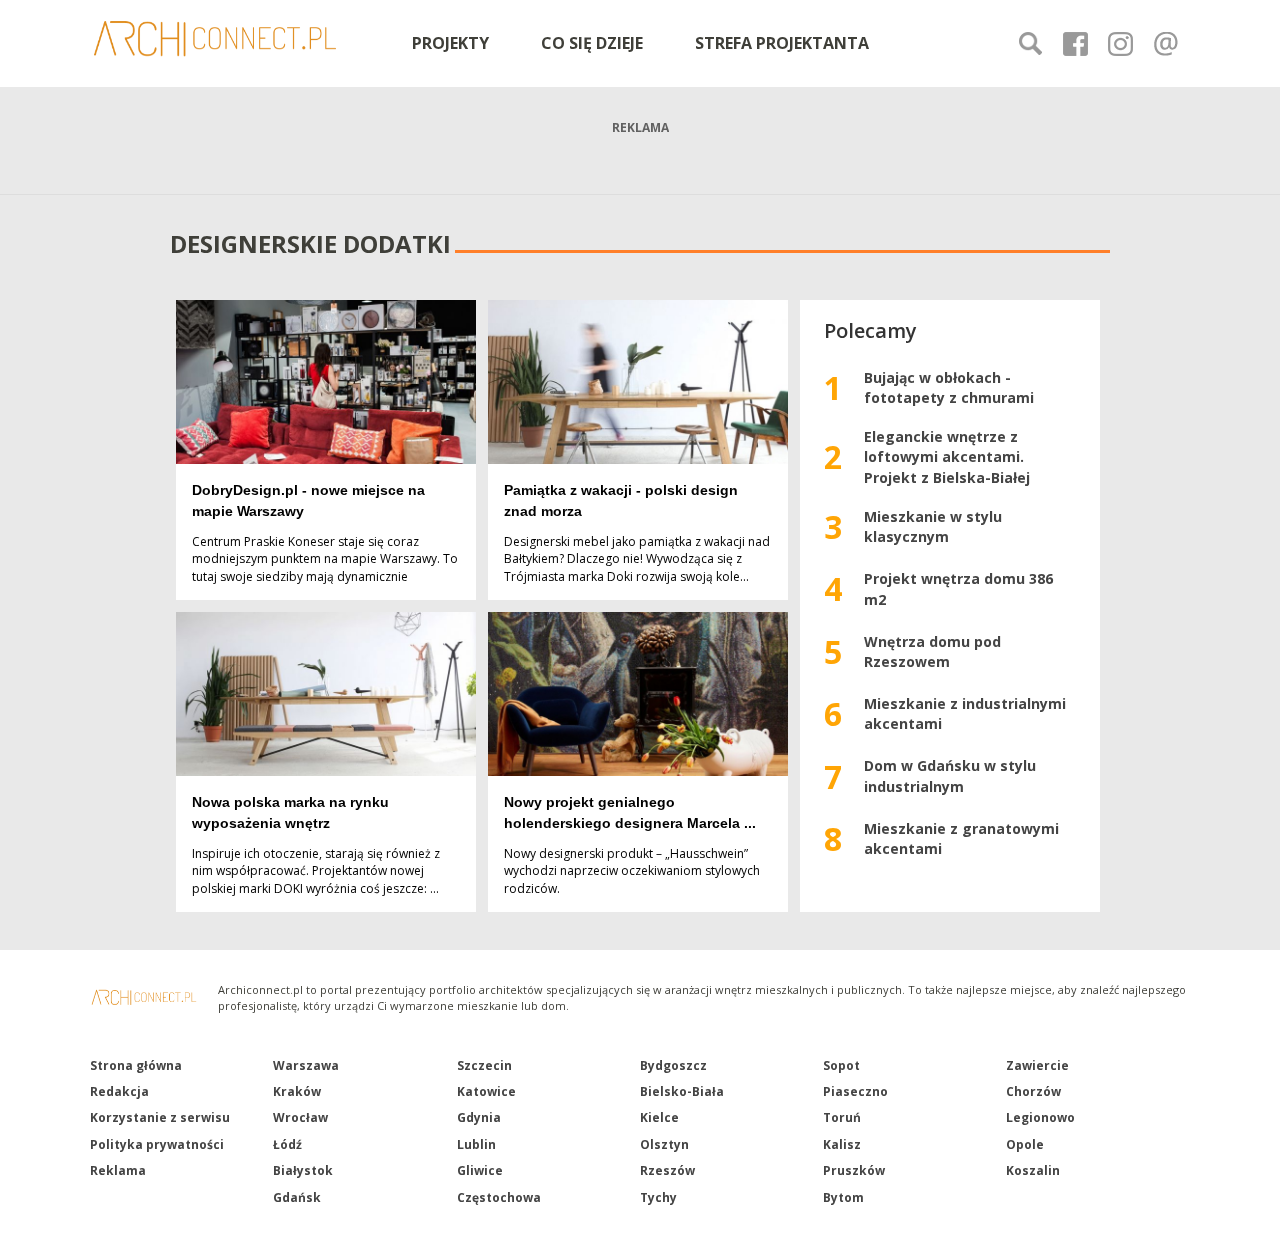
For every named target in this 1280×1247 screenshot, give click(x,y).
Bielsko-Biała (682, 1091)
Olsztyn (664, 1144)
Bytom (843, 1197)
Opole (1025, 1144)
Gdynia (479, 1117)
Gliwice (480, 1170)
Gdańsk (297, 1197)
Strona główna (136, 1065)
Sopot (841, 1065)
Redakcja (119, 1091)
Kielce (659, 1117)
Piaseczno (855, 1091)
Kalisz (842, 1144)
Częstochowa (499, 1197)
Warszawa (306, 1065)
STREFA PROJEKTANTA (782, 43)
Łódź (287, 1144)
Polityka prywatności (157, 1144)
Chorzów (1033, 1091)
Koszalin (1033, 1170)
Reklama (118, 1170)
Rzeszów (667, 1170)
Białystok (303, 1170)
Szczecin (484, 1065)
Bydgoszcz (673, 1065)
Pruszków (854, 1170)
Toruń (842, 1117)
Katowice (486, 1091)
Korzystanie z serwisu (160, 1117)
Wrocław (300, 1117)
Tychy (658, 1197)
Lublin (476, 1144)
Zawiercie (1037, 1065)
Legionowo (1040, 1117)
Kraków (297, 1091)
